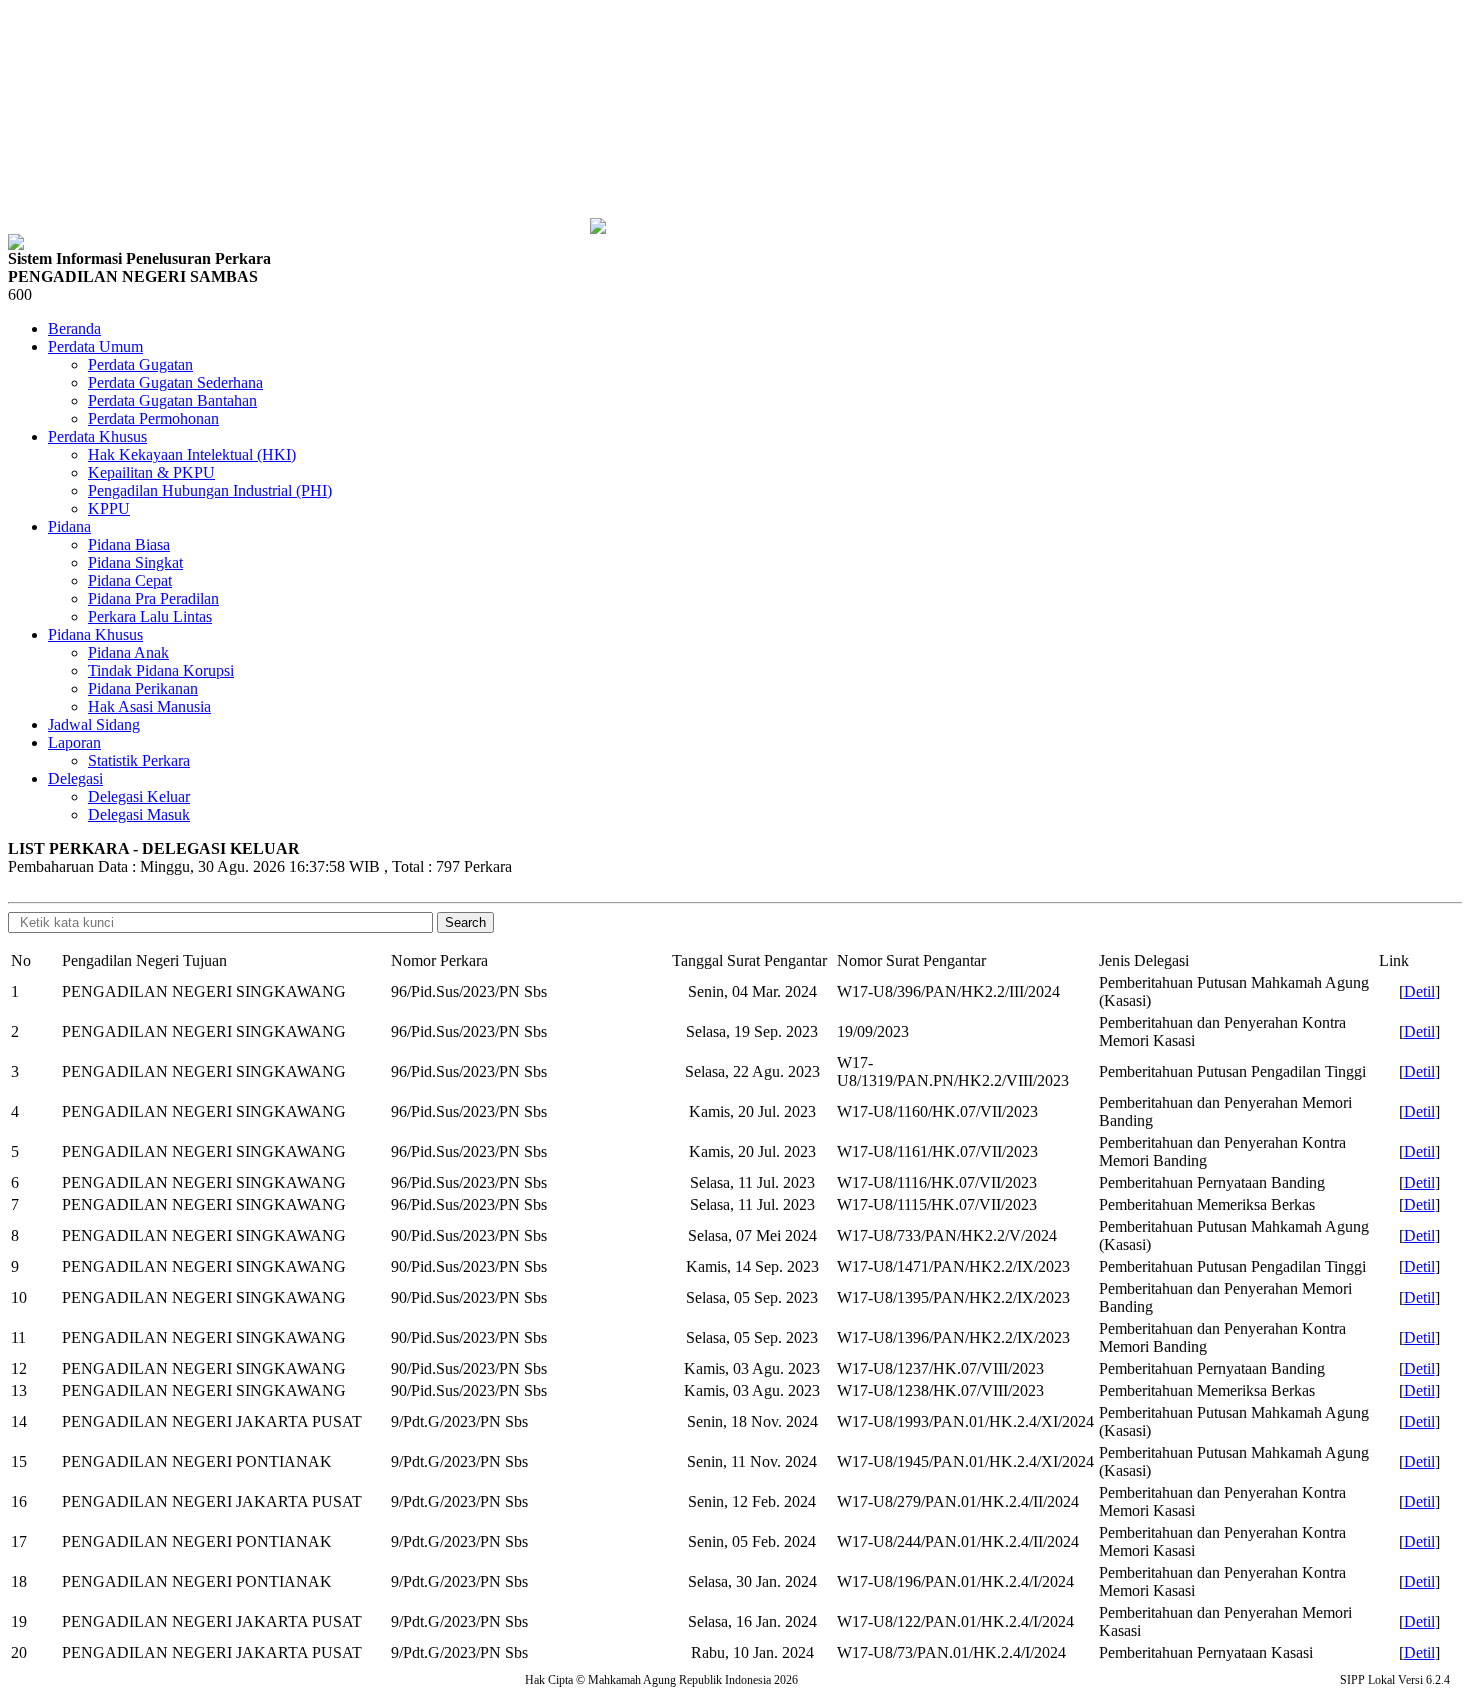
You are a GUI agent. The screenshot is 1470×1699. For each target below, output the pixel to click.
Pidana (69, 526)
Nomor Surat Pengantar (911, 960)
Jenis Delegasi (1144, 960)
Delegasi (75, 778)
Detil (1419, 991)
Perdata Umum (95, 346)
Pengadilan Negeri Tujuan (144, 960)
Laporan (74, 742)
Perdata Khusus (97, 436)
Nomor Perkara (439, 960)
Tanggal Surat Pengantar (749, 960)
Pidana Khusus (95, 634)
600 (20, 294)
